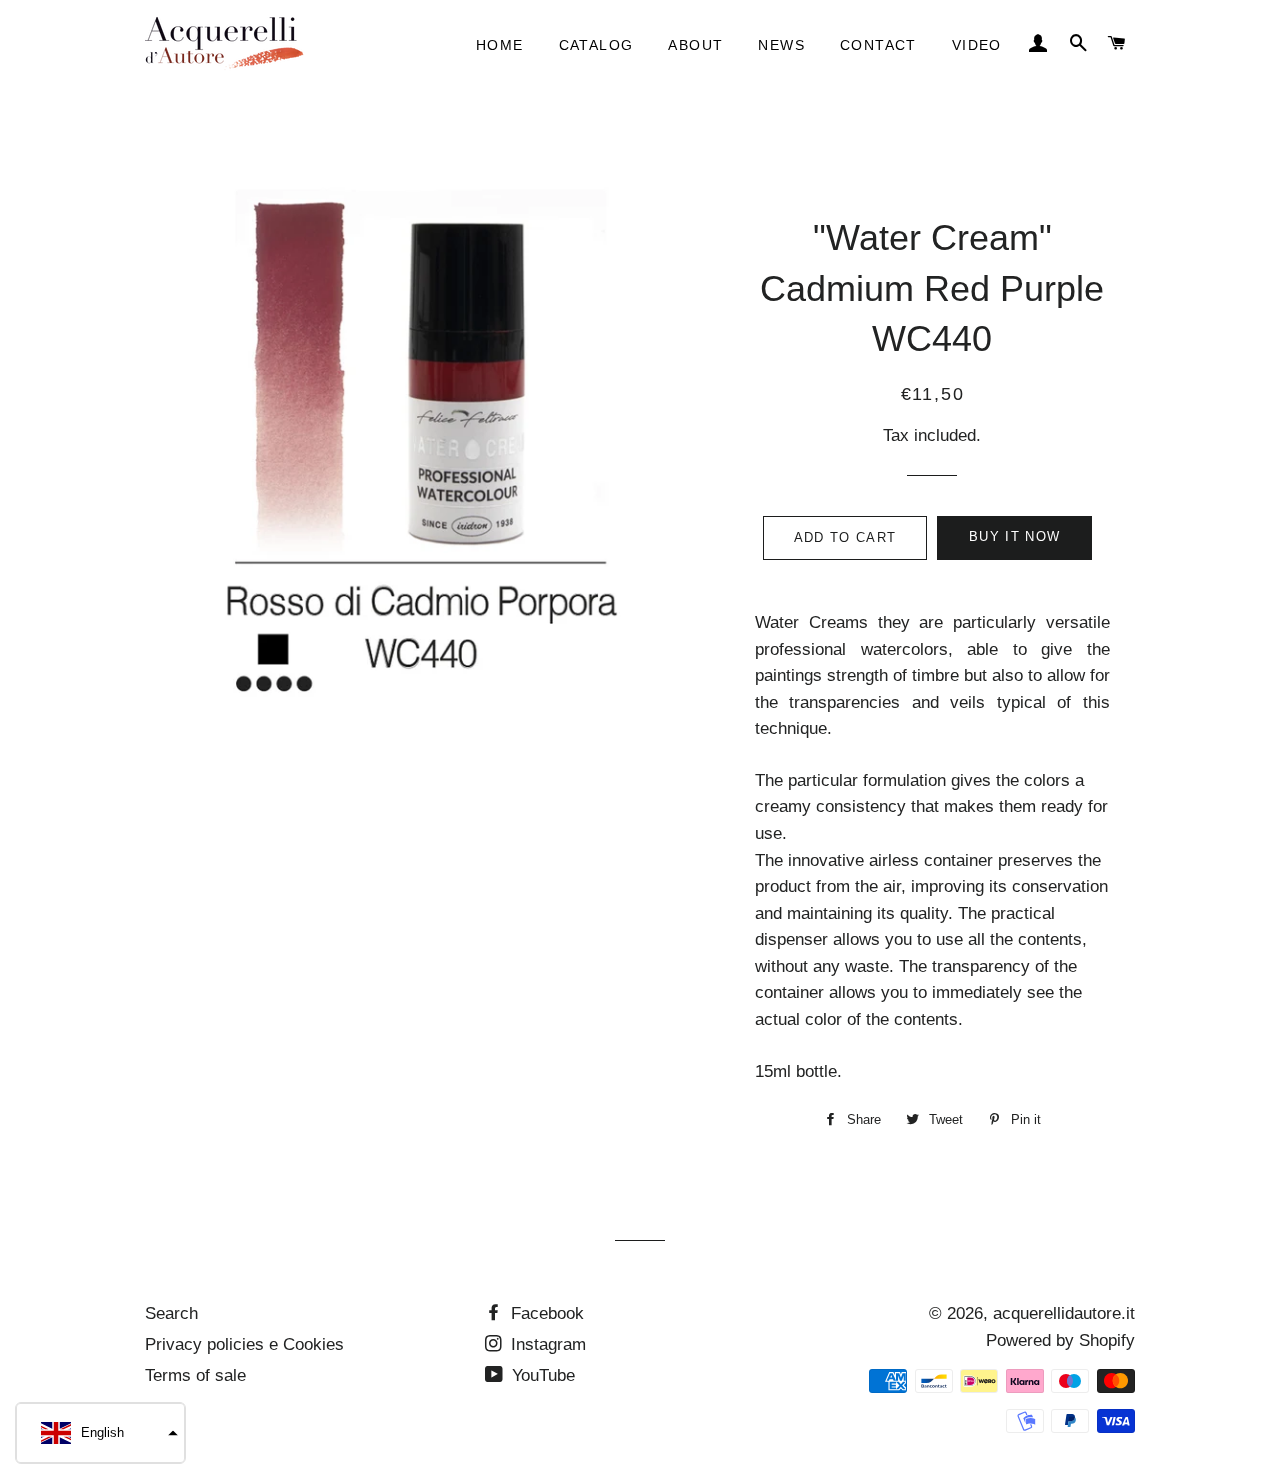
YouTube (541, 1375)
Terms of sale (195, 1375)
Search (171, 1313)
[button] (100, 1433)
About (695, 45)
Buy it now (1014, 536)
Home (500, 45)
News (781, 45)
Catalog (596, 45)
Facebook (545, 1313)
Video (977, 45)
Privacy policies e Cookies (244, 1344)
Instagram (546, 1344)
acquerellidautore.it (1064, 1313)
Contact (878, 45)
